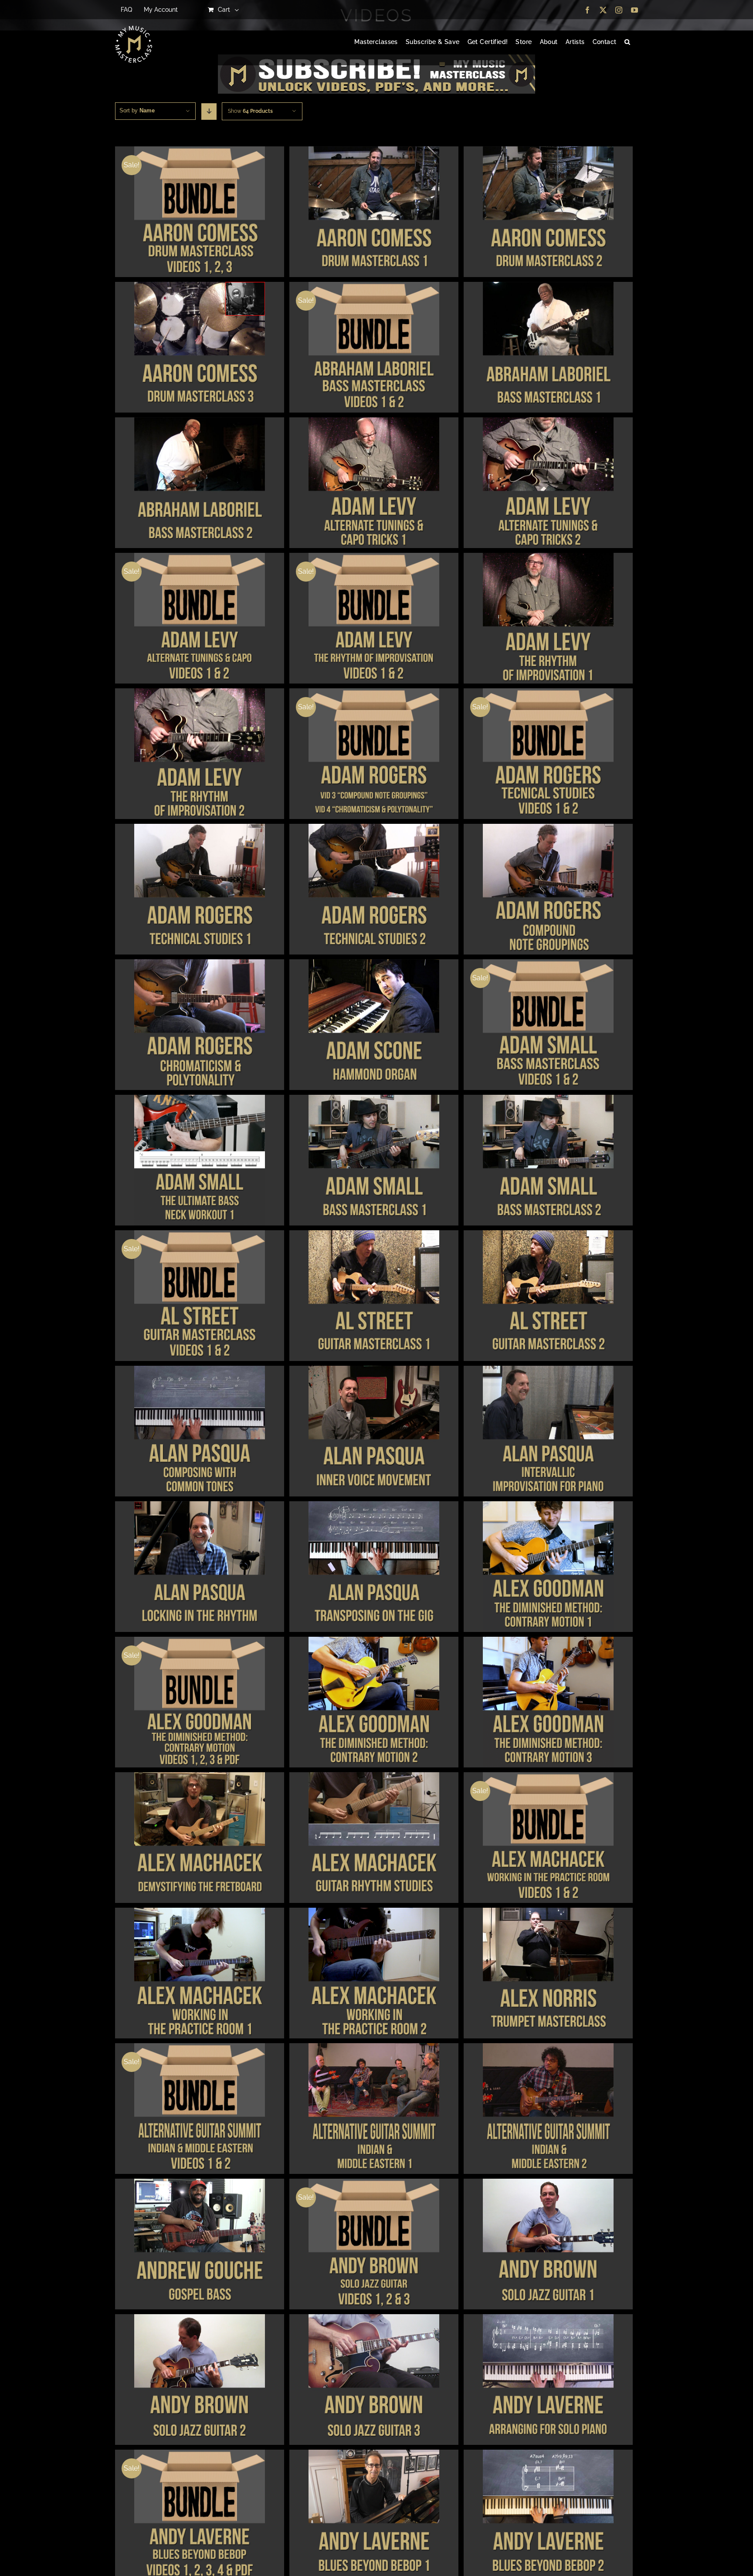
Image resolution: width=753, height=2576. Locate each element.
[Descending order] (209, 112)
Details (199, 213)
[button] (627, 42)
